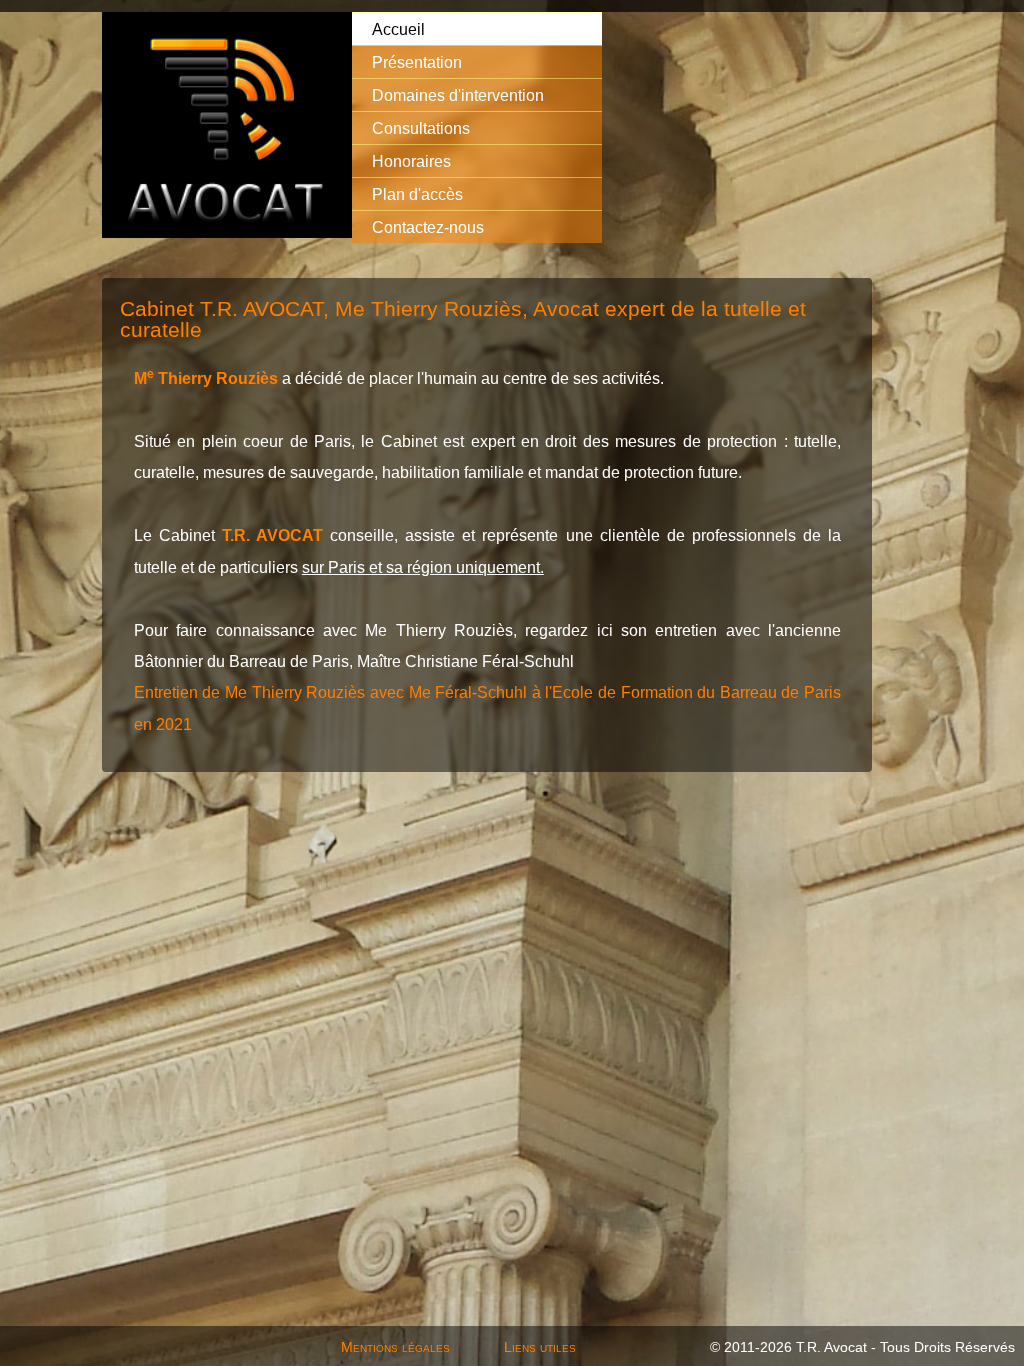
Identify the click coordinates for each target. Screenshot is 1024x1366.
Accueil (398, 29)
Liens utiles (540, 1347)
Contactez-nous (428, 227)
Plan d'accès (417, 194)
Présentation (417, 62)
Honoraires (411, 161)
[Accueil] (227, 127)
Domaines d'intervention (458, 95)
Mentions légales (395, 1347)
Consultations (421, 128)
